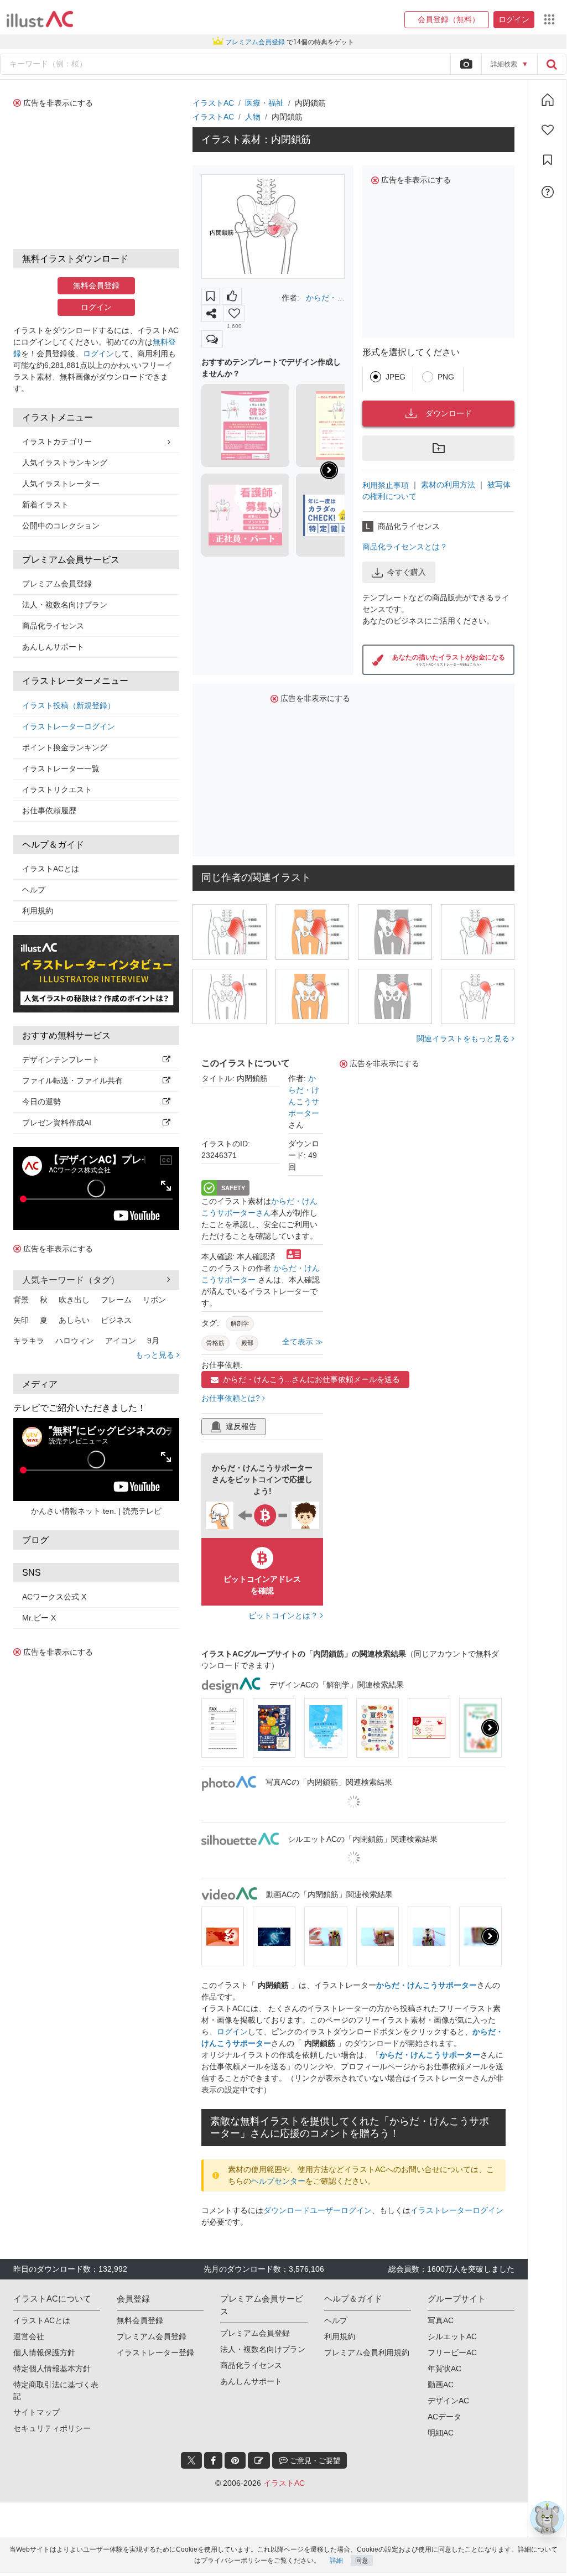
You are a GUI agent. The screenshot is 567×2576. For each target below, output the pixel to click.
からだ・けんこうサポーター (426, 1985)
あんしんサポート (53, 647)
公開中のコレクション (61, 526)
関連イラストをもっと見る (464, 1038)
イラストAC (213, 103)
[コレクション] (548, 160)
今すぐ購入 (407, 572)
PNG (446, 377)
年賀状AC (444, 2369)
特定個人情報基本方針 (52, 2369)
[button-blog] (259, 2460)
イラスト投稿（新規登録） (69, 705)
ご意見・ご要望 (314, 2461)
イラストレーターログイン (69, 726)
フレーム (116, 1300)
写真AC (441, 2320)
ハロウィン (75, 1341)
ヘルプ (34, 890)
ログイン (96, 307)
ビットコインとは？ (284, 1616)
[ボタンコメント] (212, 339)
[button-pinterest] (235, 2460)
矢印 (21, 1320)
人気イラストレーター (61, 484)
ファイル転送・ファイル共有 (72, 1081)
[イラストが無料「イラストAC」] (40, 19)
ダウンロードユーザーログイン (318, 2210)
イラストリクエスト (57, 790)
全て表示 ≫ (303, 1342)
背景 (21, 1300)
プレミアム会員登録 (57, 584)
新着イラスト (45, 505)
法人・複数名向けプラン (65, 605)
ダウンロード (449, 413)
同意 (362, 2561)
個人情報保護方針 (44, 2352)
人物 (253, 117)
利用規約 (38, 911)
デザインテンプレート (61, 1060)
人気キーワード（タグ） (71, 1280)
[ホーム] (548, 100)
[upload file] (466, 64)
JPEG (396, 377)
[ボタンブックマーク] (210, 296)
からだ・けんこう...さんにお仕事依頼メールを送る (311, 1379)
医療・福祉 (264, 103)
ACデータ (444, 2417)
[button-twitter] (191, 2460)
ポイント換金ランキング (65, 747)
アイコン (121, 1341)
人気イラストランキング (65, 463)
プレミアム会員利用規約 (367, 2352)
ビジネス (116, 1320)
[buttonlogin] (552, 64)
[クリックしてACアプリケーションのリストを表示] (549, 19)
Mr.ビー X (39, 1618)
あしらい (74, 1320)
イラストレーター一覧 (61, 768)
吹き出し (74, 1300)
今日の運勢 (41, 1102)
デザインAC (448, 2401)
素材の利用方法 (448, 485)
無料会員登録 (96, 285)
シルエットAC (452, 2336)
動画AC (441, 2385)
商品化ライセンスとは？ (405, 547)
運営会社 (29, 2336)
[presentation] (329, 470)
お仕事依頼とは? (232, 1398)
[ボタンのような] (232, 296)
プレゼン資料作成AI (57, 1123)
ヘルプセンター (278, 2181)
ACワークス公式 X (54, 1597)
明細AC (441, 2433)
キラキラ (29, 1341)
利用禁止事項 (386, 485)
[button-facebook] (213, 2460)
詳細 (336, 2561)
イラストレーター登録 (155, 2352)
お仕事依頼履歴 (49, 811)
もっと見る (156, 1355)
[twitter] (191, 2460)
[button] (447, 20)
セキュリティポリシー (52, 2428)
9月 (153, 1341)
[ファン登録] (548, 130)
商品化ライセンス (53, 626)
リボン (154, 1300)
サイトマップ (37, 2412)
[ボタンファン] (234, 313)
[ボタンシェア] (211, 313)
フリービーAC (452, 2352)
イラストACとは (51, 869)
